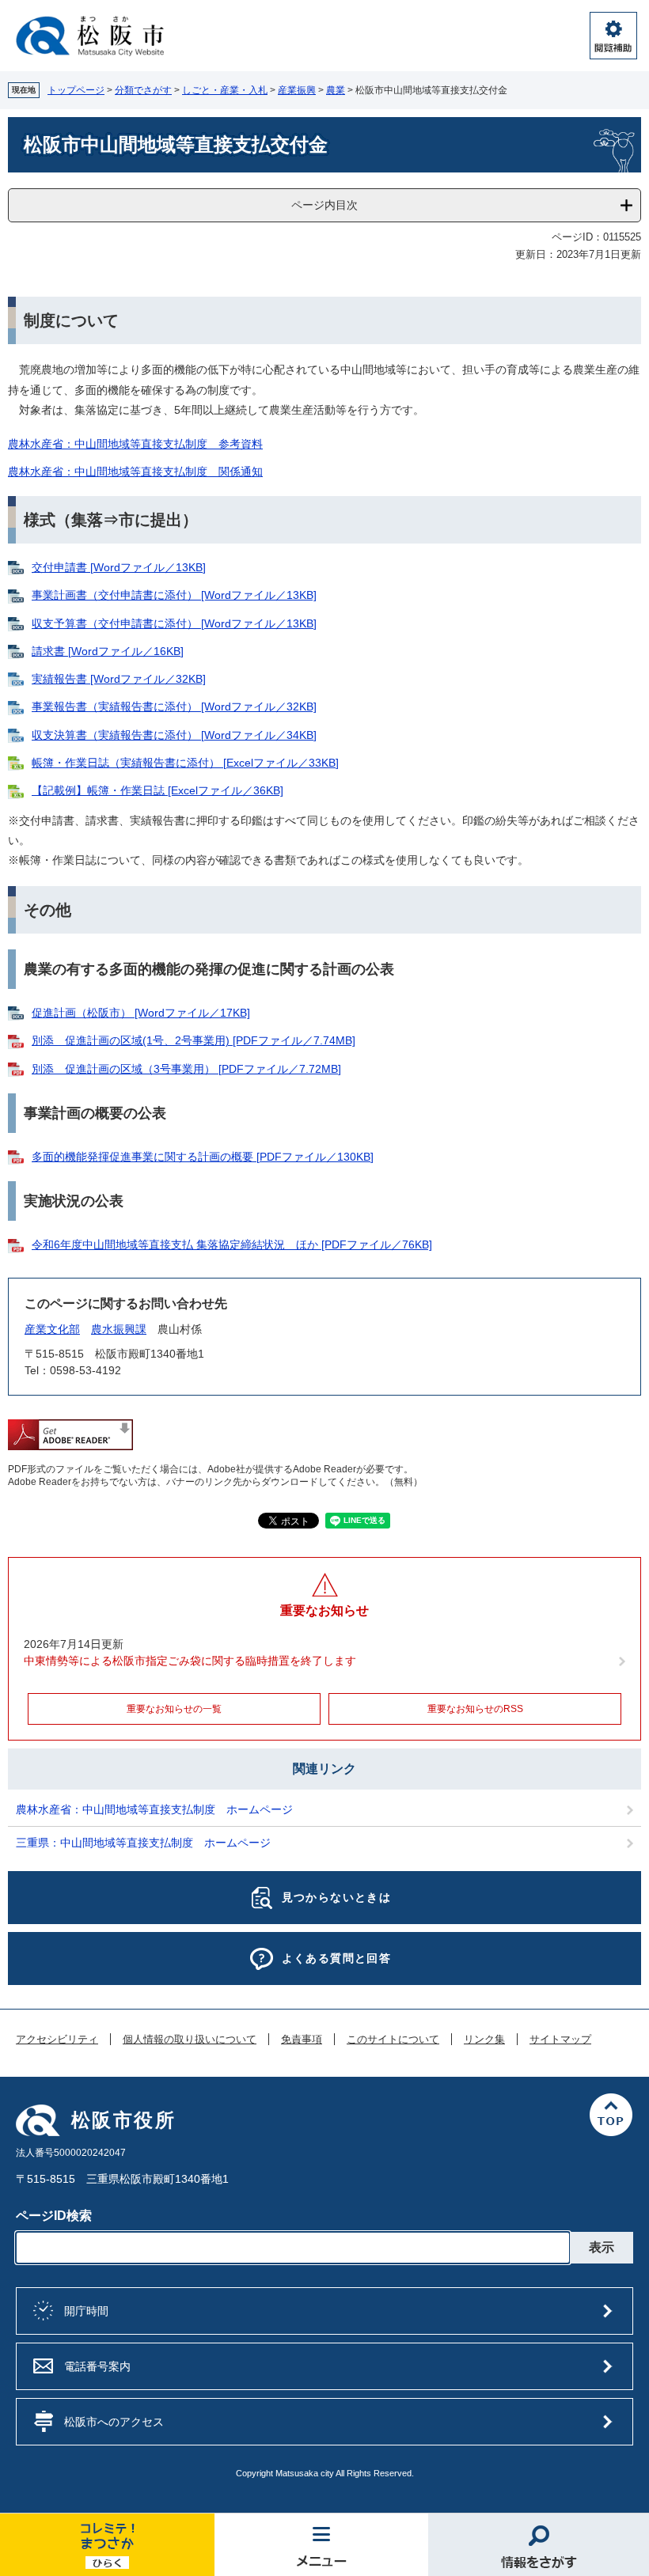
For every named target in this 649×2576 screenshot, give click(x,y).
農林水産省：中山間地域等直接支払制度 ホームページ (154, 1809)
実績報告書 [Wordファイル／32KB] (119, 679)
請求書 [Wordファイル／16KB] (108, 651)
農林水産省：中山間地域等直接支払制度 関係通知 (135, 472)
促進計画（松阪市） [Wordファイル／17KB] (141, 1013)
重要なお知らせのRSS (475, 1709)
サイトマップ (560, 2040)
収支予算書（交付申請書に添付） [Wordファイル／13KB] (174, 623)
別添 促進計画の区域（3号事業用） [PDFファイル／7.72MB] (186, 1069)
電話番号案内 (97, 2366)
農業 (336, 90)
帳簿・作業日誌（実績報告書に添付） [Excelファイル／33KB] (185, 763)
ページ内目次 (324, 205)
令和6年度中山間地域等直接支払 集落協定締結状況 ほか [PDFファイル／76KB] (232, 1244)
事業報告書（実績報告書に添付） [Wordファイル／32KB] (174, 707)
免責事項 (302, 2040)
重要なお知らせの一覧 (174, 1709)
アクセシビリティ (57, 2040)
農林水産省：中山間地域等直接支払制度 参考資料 (135, 444)
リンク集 (484, 2040)
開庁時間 (86, 2311)
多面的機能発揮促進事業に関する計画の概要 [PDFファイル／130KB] (203, 1157)
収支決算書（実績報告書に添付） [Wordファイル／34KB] (174, 735)
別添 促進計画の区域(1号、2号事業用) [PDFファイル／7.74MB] (194, 1040)
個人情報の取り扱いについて (190, 2040)
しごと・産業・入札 (225, 90)
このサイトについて (393, 2040)
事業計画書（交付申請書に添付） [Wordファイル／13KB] (174, 595)
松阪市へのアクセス (114, 2422)
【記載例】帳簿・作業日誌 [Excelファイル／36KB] (158, 790)
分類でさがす (143, 90)
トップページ (76, 90)
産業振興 (297, 90)
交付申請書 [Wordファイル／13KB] (119, 567)
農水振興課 (119, 1329)
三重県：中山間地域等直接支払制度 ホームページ (143, 1843)
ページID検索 (54, 2216)
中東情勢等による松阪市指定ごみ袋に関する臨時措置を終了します (190, 1661)
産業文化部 (52, 1329)
